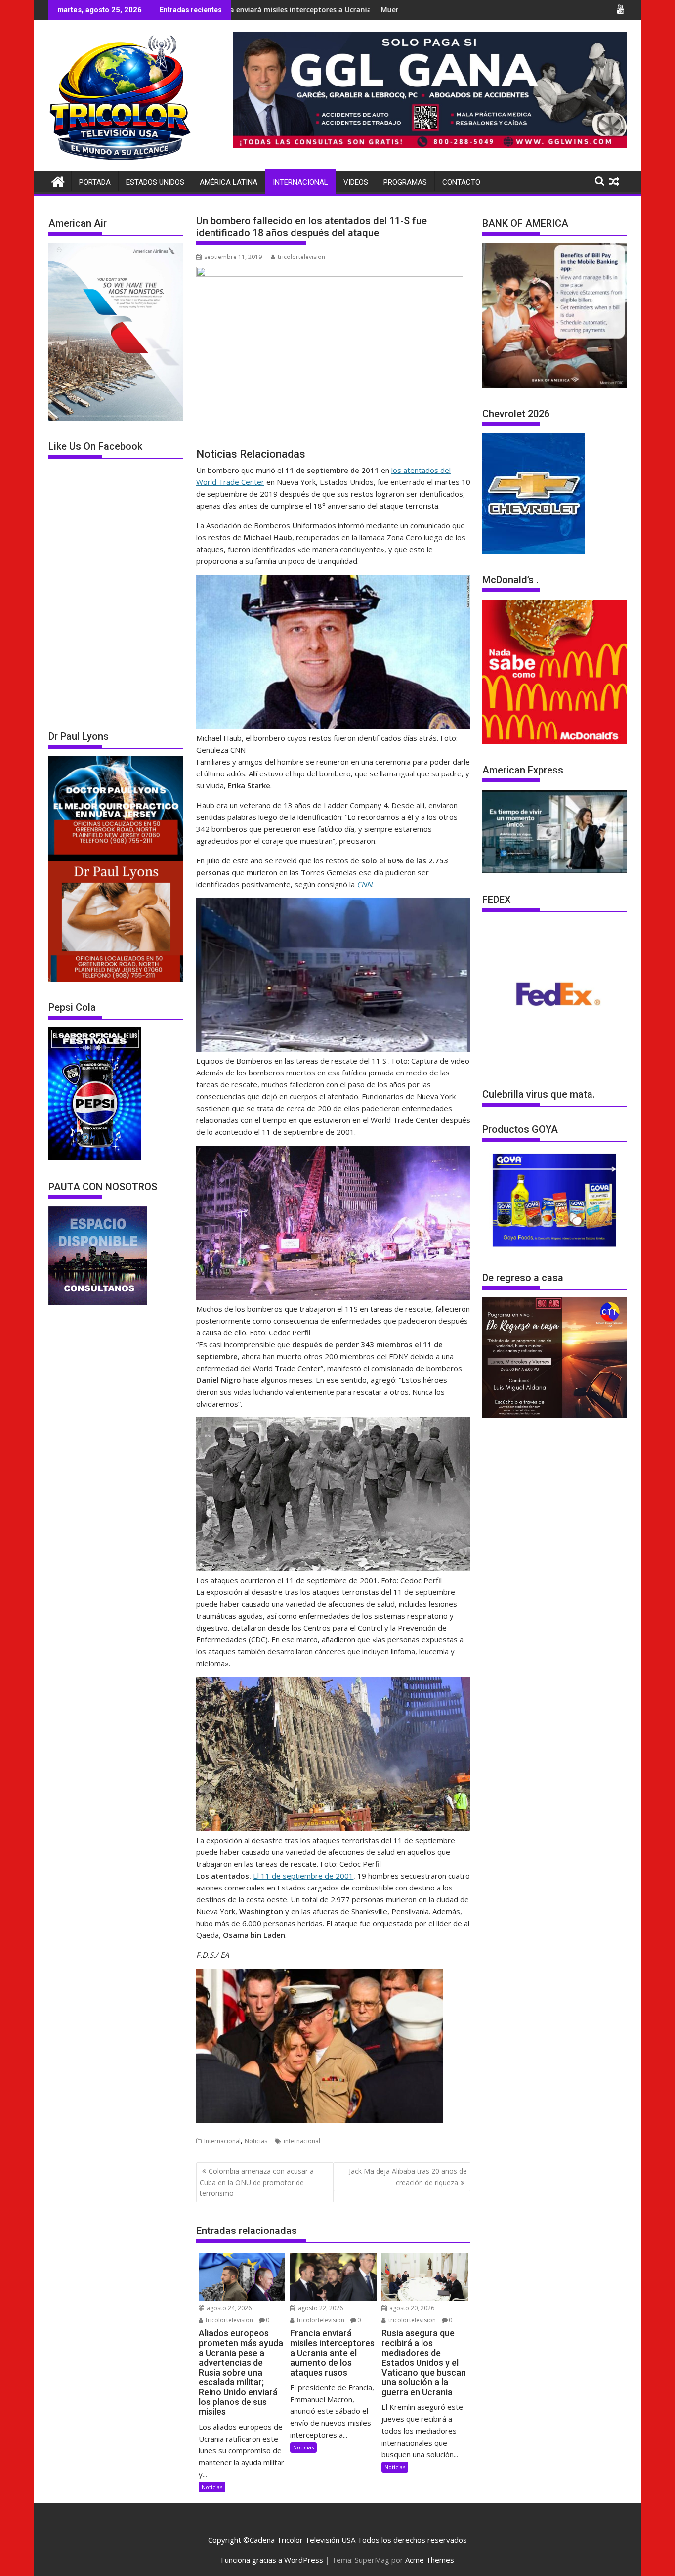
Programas (405, 182)
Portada (95, 182)
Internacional (300, 182)
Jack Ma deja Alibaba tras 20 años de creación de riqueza (408, 2176)
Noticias (256, 2141)
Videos (356, 182)
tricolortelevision (301, 257)
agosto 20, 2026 (411, 2308)
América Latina (229, 182)
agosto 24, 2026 (228, 2308)
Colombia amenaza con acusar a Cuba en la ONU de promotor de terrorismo (257, 2182)
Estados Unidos (155, 182)
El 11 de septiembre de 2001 (303, 1876)
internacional (302, 2141)
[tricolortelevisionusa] (58, 181)
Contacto (461, 182)
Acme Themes (430, 2560)
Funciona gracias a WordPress (272, 2560)
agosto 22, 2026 (320, 2308)
